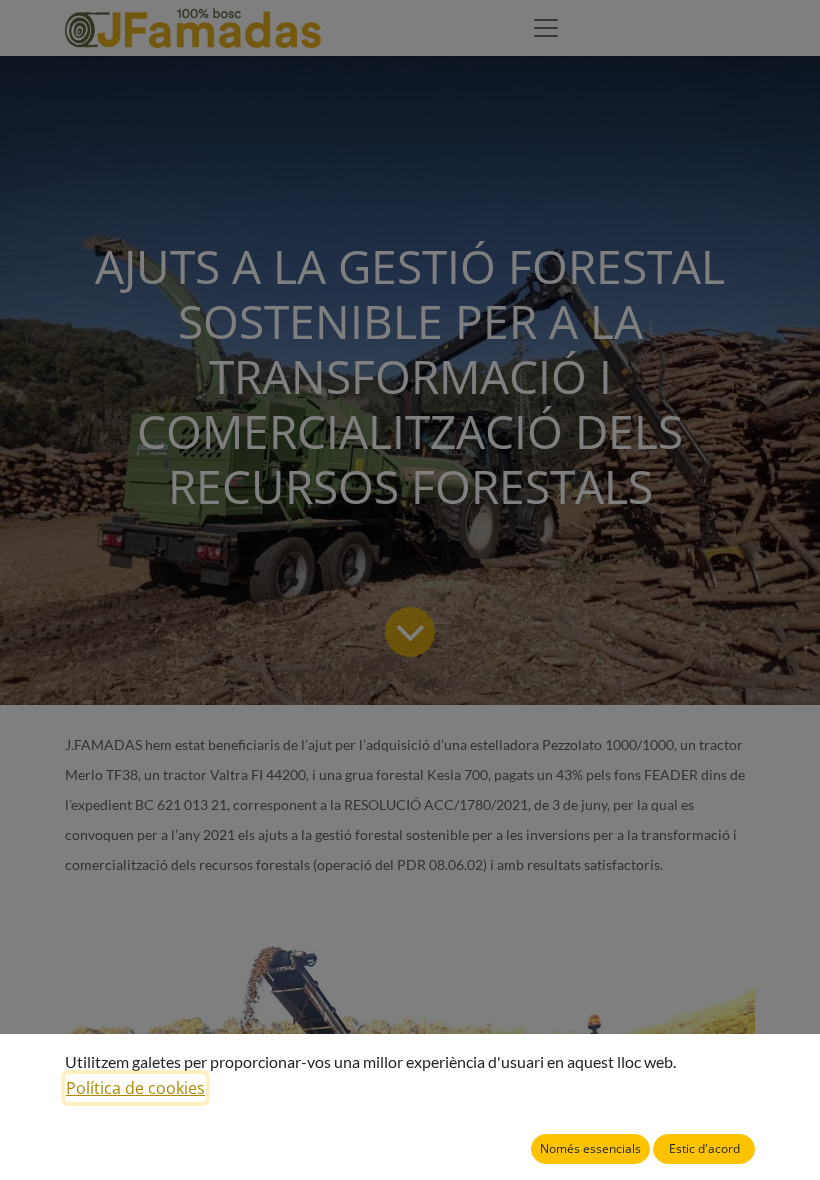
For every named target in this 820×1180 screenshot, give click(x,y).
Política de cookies (135, 1088)
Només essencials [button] (590, 1148)
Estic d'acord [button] (704, 1148)
